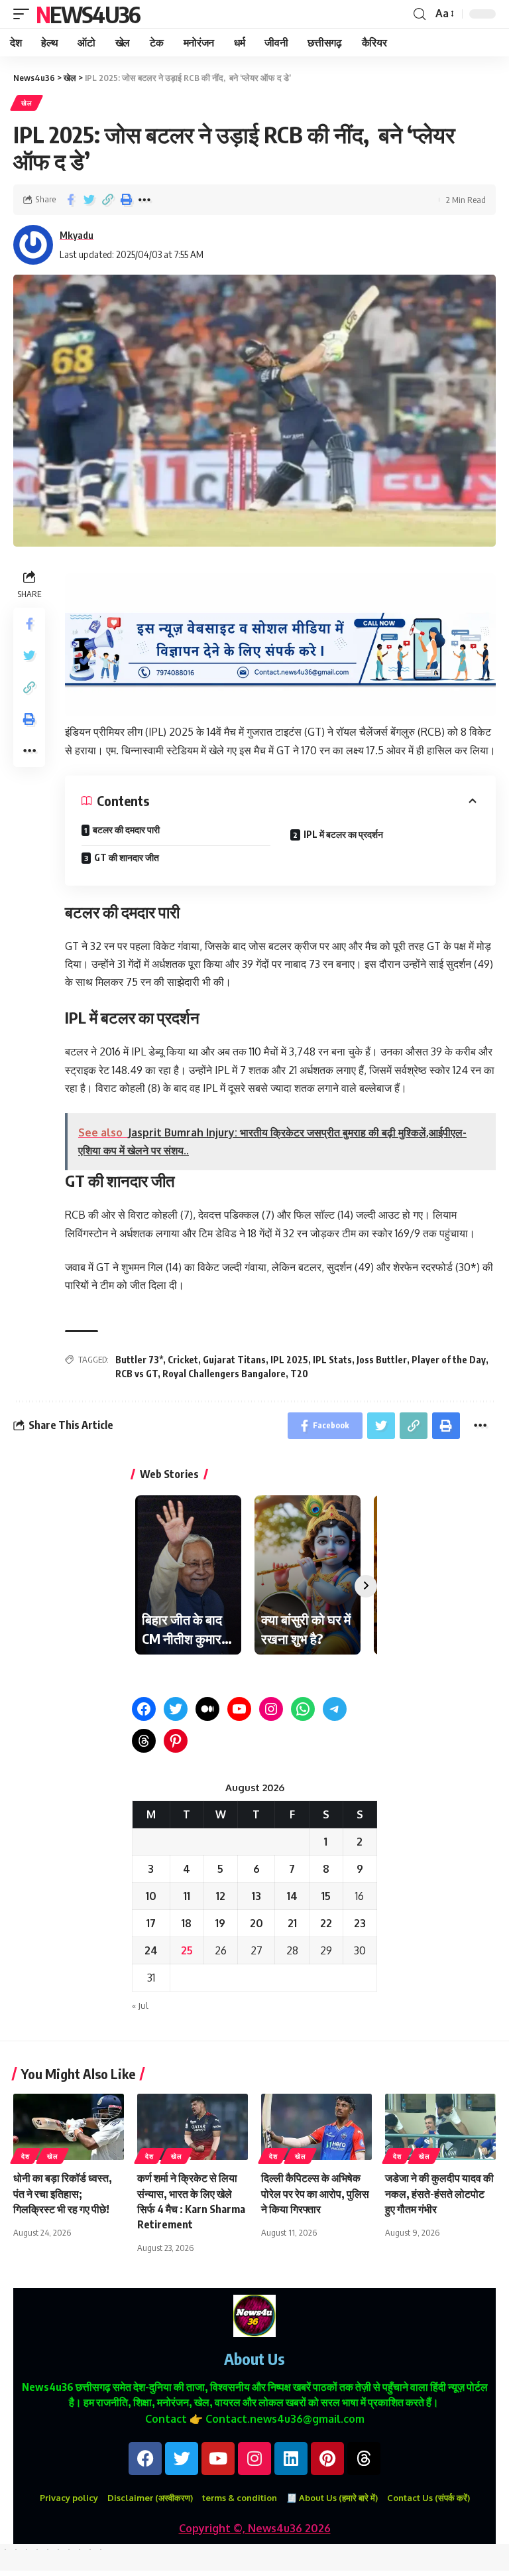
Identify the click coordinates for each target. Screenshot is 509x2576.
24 (151, 1950)
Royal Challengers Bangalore (224, 1374)
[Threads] (144, 1741)
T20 (299, 1374)
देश (25, 2156)
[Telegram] (335, 1709)
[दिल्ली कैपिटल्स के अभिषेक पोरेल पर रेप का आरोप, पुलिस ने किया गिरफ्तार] (316, 2127)
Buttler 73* (139, 1360)
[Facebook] (144, 1709)
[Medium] (207, 1709)
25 (187, 1950)
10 (151, 1896)
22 (326, 1923)
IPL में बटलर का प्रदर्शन (343, 834)
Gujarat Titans (234, 1360)
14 (292, 1896)
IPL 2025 (289, 1360)
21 (292, 1923)
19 (220, 1923)
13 (256, 1896)
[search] (420, 14)
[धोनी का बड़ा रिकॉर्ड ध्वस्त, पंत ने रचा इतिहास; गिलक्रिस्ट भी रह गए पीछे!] (69, 2127)
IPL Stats (332, 1360)
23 (360, 1923)
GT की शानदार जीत (127, 857)
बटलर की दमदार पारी (126, 830)
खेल (27, 103)
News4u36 (88, 14)
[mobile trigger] (25, 14)
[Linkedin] (291, 2459)
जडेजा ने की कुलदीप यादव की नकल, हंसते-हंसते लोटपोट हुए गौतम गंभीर (439, 2193)
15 (326, 1896)
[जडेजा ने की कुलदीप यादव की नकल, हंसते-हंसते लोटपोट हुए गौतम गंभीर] (440, 2127)
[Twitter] (176, 1709)
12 (221, 1896)
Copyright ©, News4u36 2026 (255, 2528)
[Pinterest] (176, 1741)
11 (187, 1896)
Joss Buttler (382, 1360)
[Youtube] (218, 2459)
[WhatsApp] (303, 1709)
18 (187, 1923)
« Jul (140, 2005)
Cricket (183, 1360)
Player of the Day (449, 1360)
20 (256, 1923)
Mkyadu (77, 235)
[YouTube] (239, 1709)
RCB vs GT (137, 1374)
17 (151, 1923)
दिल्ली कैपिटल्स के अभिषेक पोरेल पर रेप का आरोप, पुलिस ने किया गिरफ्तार (315, 2193)
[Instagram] (271, 1709)
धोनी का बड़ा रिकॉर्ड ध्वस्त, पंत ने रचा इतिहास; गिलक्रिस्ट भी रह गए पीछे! (63, 2193)
